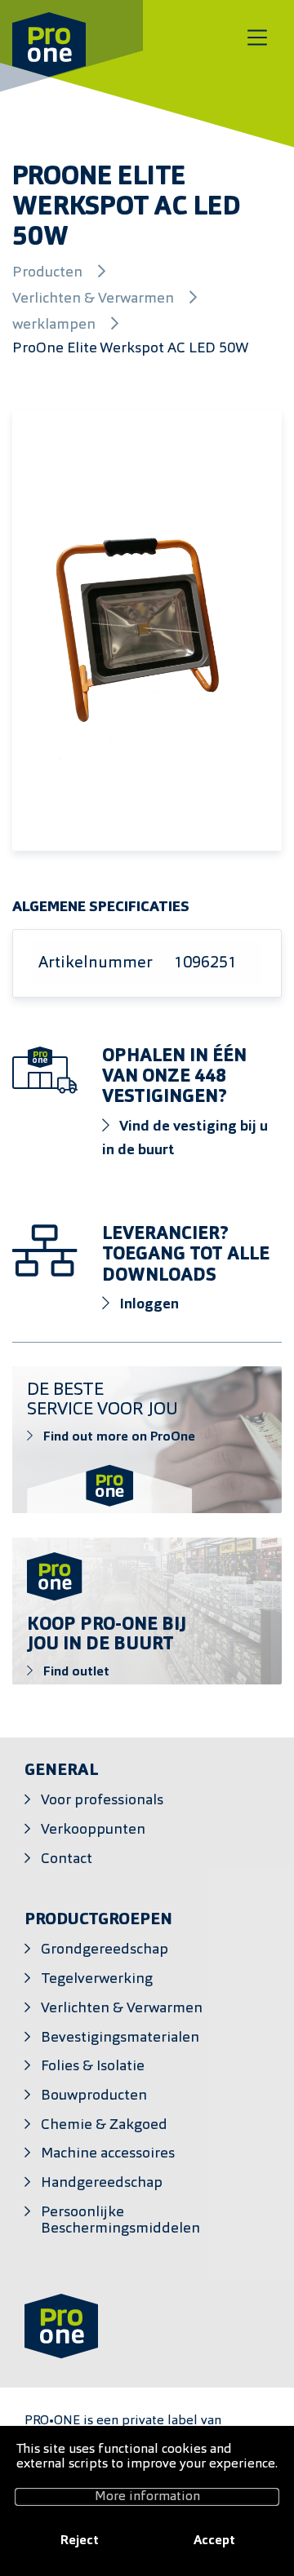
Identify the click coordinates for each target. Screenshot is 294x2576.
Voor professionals (102, 1801)
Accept (214, 2541)
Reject (80, 2541)
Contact (67, 1859)
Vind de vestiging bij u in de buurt (185, 1139)
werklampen (56, 325)
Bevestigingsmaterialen (120, 2038)
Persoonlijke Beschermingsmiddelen (120, 2221)
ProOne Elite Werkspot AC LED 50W (131, 349)
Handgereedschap (102, 2183)
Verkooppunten (93, 1830)
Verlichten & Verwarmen (95, 299)
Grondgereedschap (105, 1950)
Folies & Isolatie (93, 2067)
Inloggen (147, 1305)
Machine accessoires (108, 2154)
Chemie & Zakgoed (104, 2125)
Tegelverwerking (97, 1979)
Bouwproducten (94, 2096)
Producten (49, 273)
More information (147, 2497)
